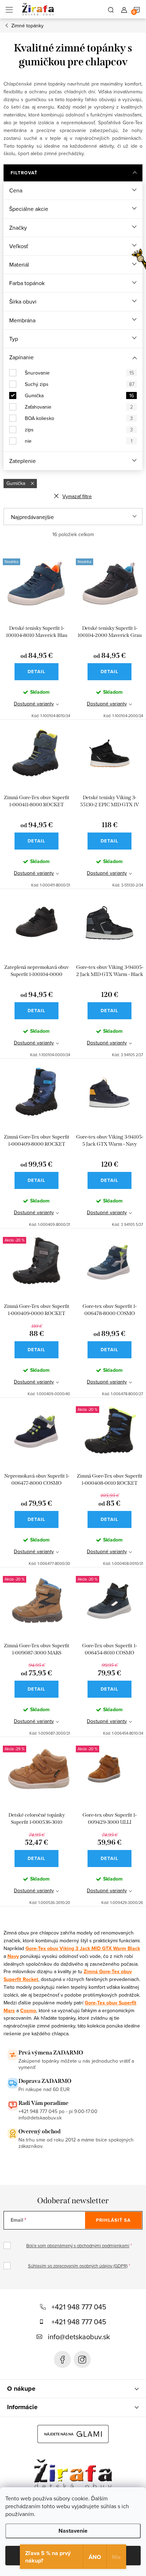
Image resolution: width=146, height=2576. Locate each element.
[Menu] (9, 9)
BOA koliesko (79, 418)
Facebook (62, 2359)
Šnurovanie (79, 373)
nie (79, 441)
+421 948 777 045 (79, 2307)
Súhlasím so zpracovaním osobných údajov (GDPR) (78, 2266)
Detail (36, 672)
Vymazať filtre (77, 496)
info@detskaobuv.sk (79, 2337)
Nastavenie (73, 2531)
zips (79, 430)
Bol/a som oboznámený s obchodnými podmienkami (78, 2245)
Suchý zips (80, 384)
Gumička (79, 395)
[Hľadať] (111, 9)
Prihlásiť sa (113, 2220)
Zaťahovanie (79, 407)
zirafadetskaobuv (82, 2359)
